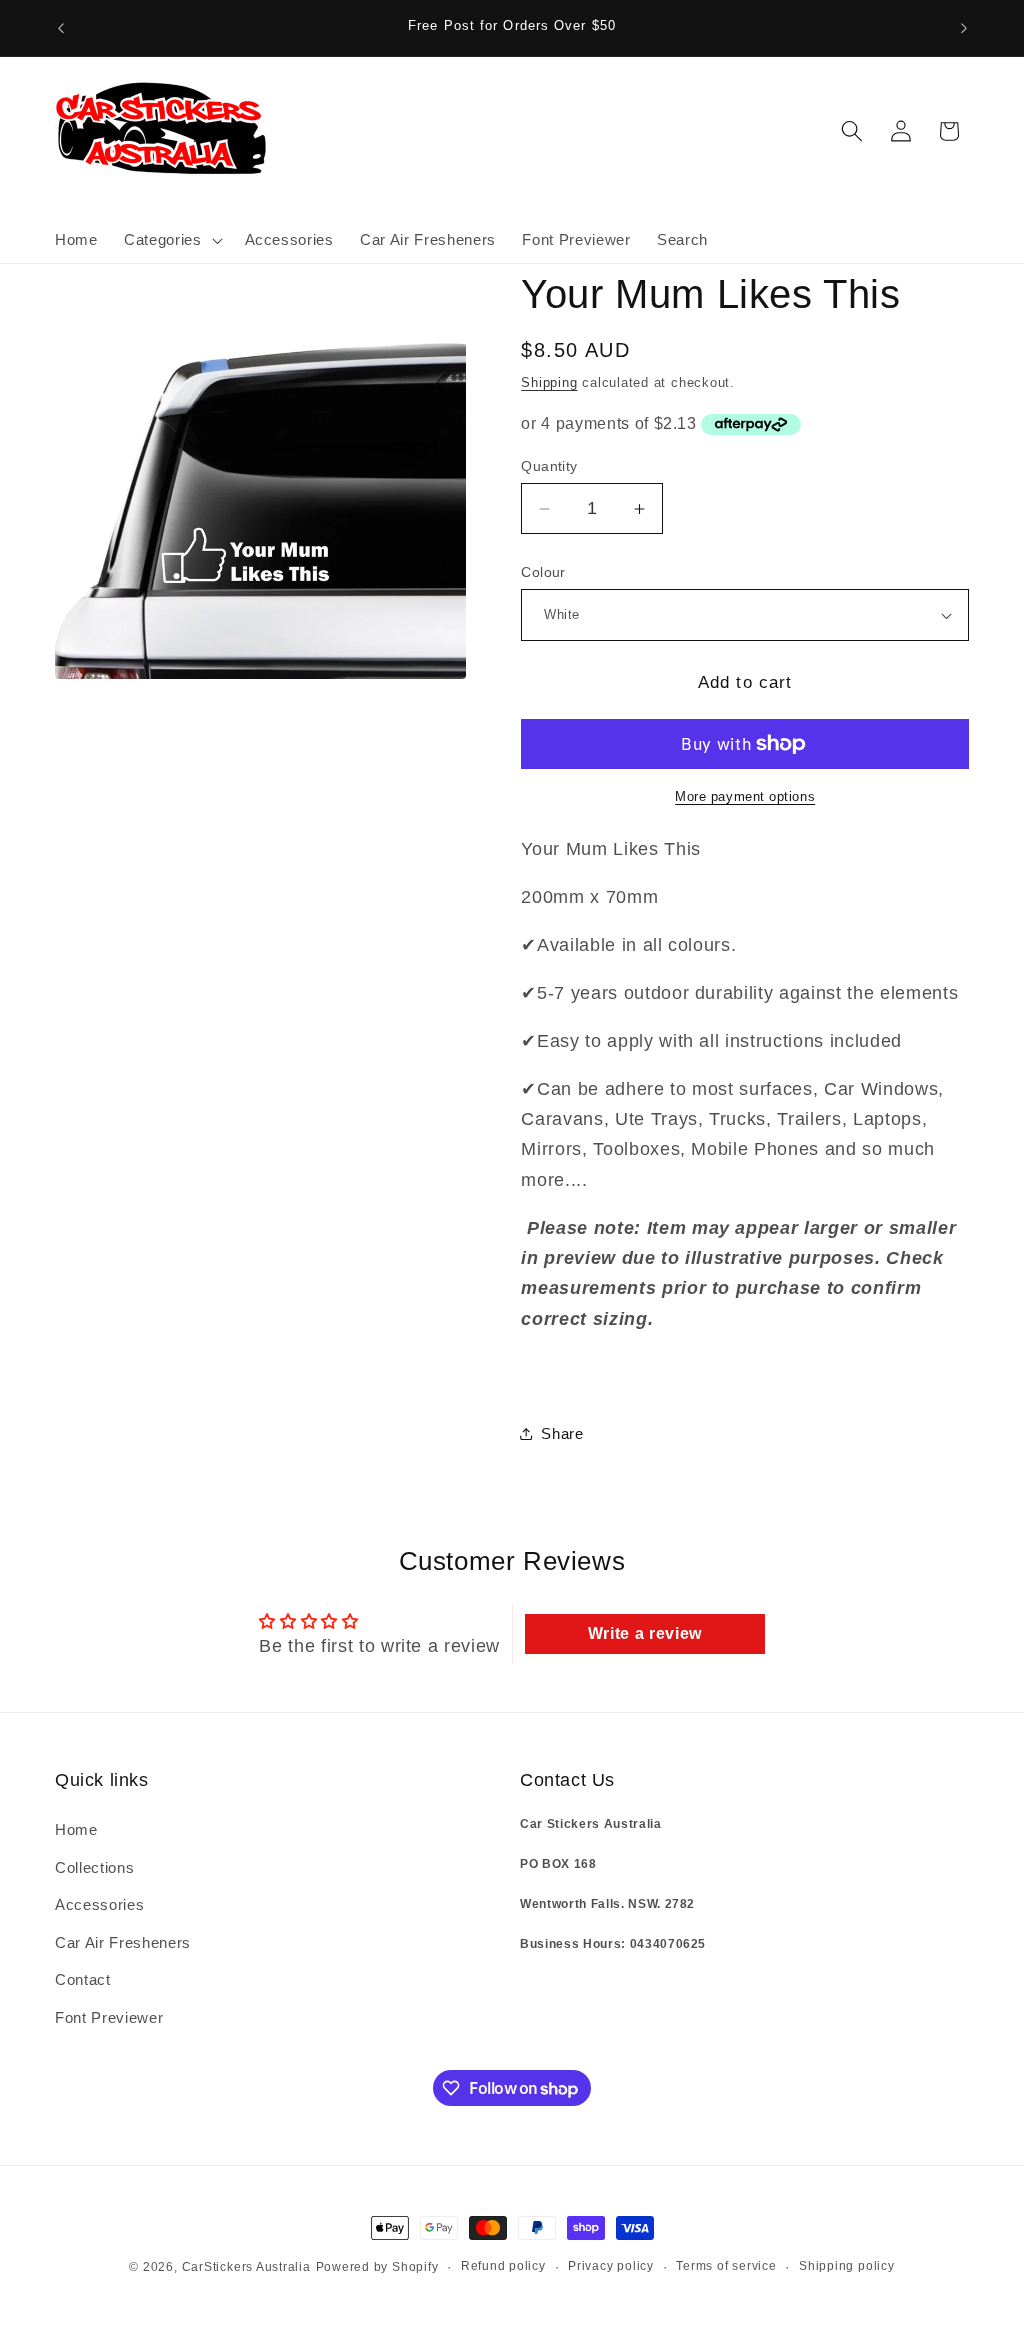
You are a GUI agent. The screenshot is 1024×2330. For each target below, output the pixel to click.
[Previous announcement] (61, 28)
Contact (83, 1979)
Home (76, 1829)
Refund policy (503, 2266)
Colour (543, 572)
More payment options (745, 796)
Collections (94, 1867)
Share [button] (562, 1433)
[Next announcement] (964, 28)
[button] (171, 240)
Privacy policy (611, 2266)
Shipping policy (847, 2266)
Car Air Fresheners (123, 1942)
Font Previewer (109, 2017)
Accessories (99, 1904)
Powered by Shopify (377, 2267)
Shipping (549, 382)
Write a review (645, 1633)
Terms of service (726, 2266)
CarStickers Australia (246, 2267)
